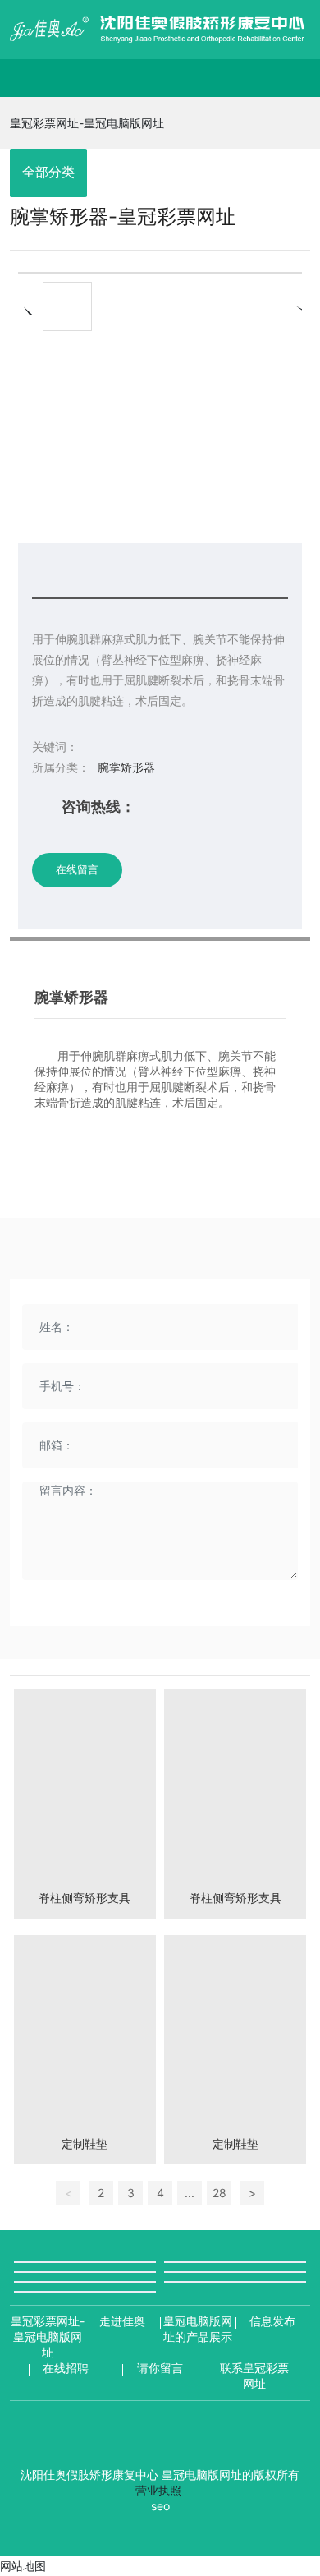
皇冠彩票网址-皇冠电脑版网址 (87, 123)
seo (160, 2506)
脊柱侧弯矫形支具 (85, 1898)
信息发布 (272, 2321)
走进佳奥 (122, 2321)
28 (219, 2193)
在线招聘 (66, 2368)
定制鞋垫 (85, 2143)
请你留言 (160, 2368)
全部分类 (48, 172)
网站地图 (23, 2566)
